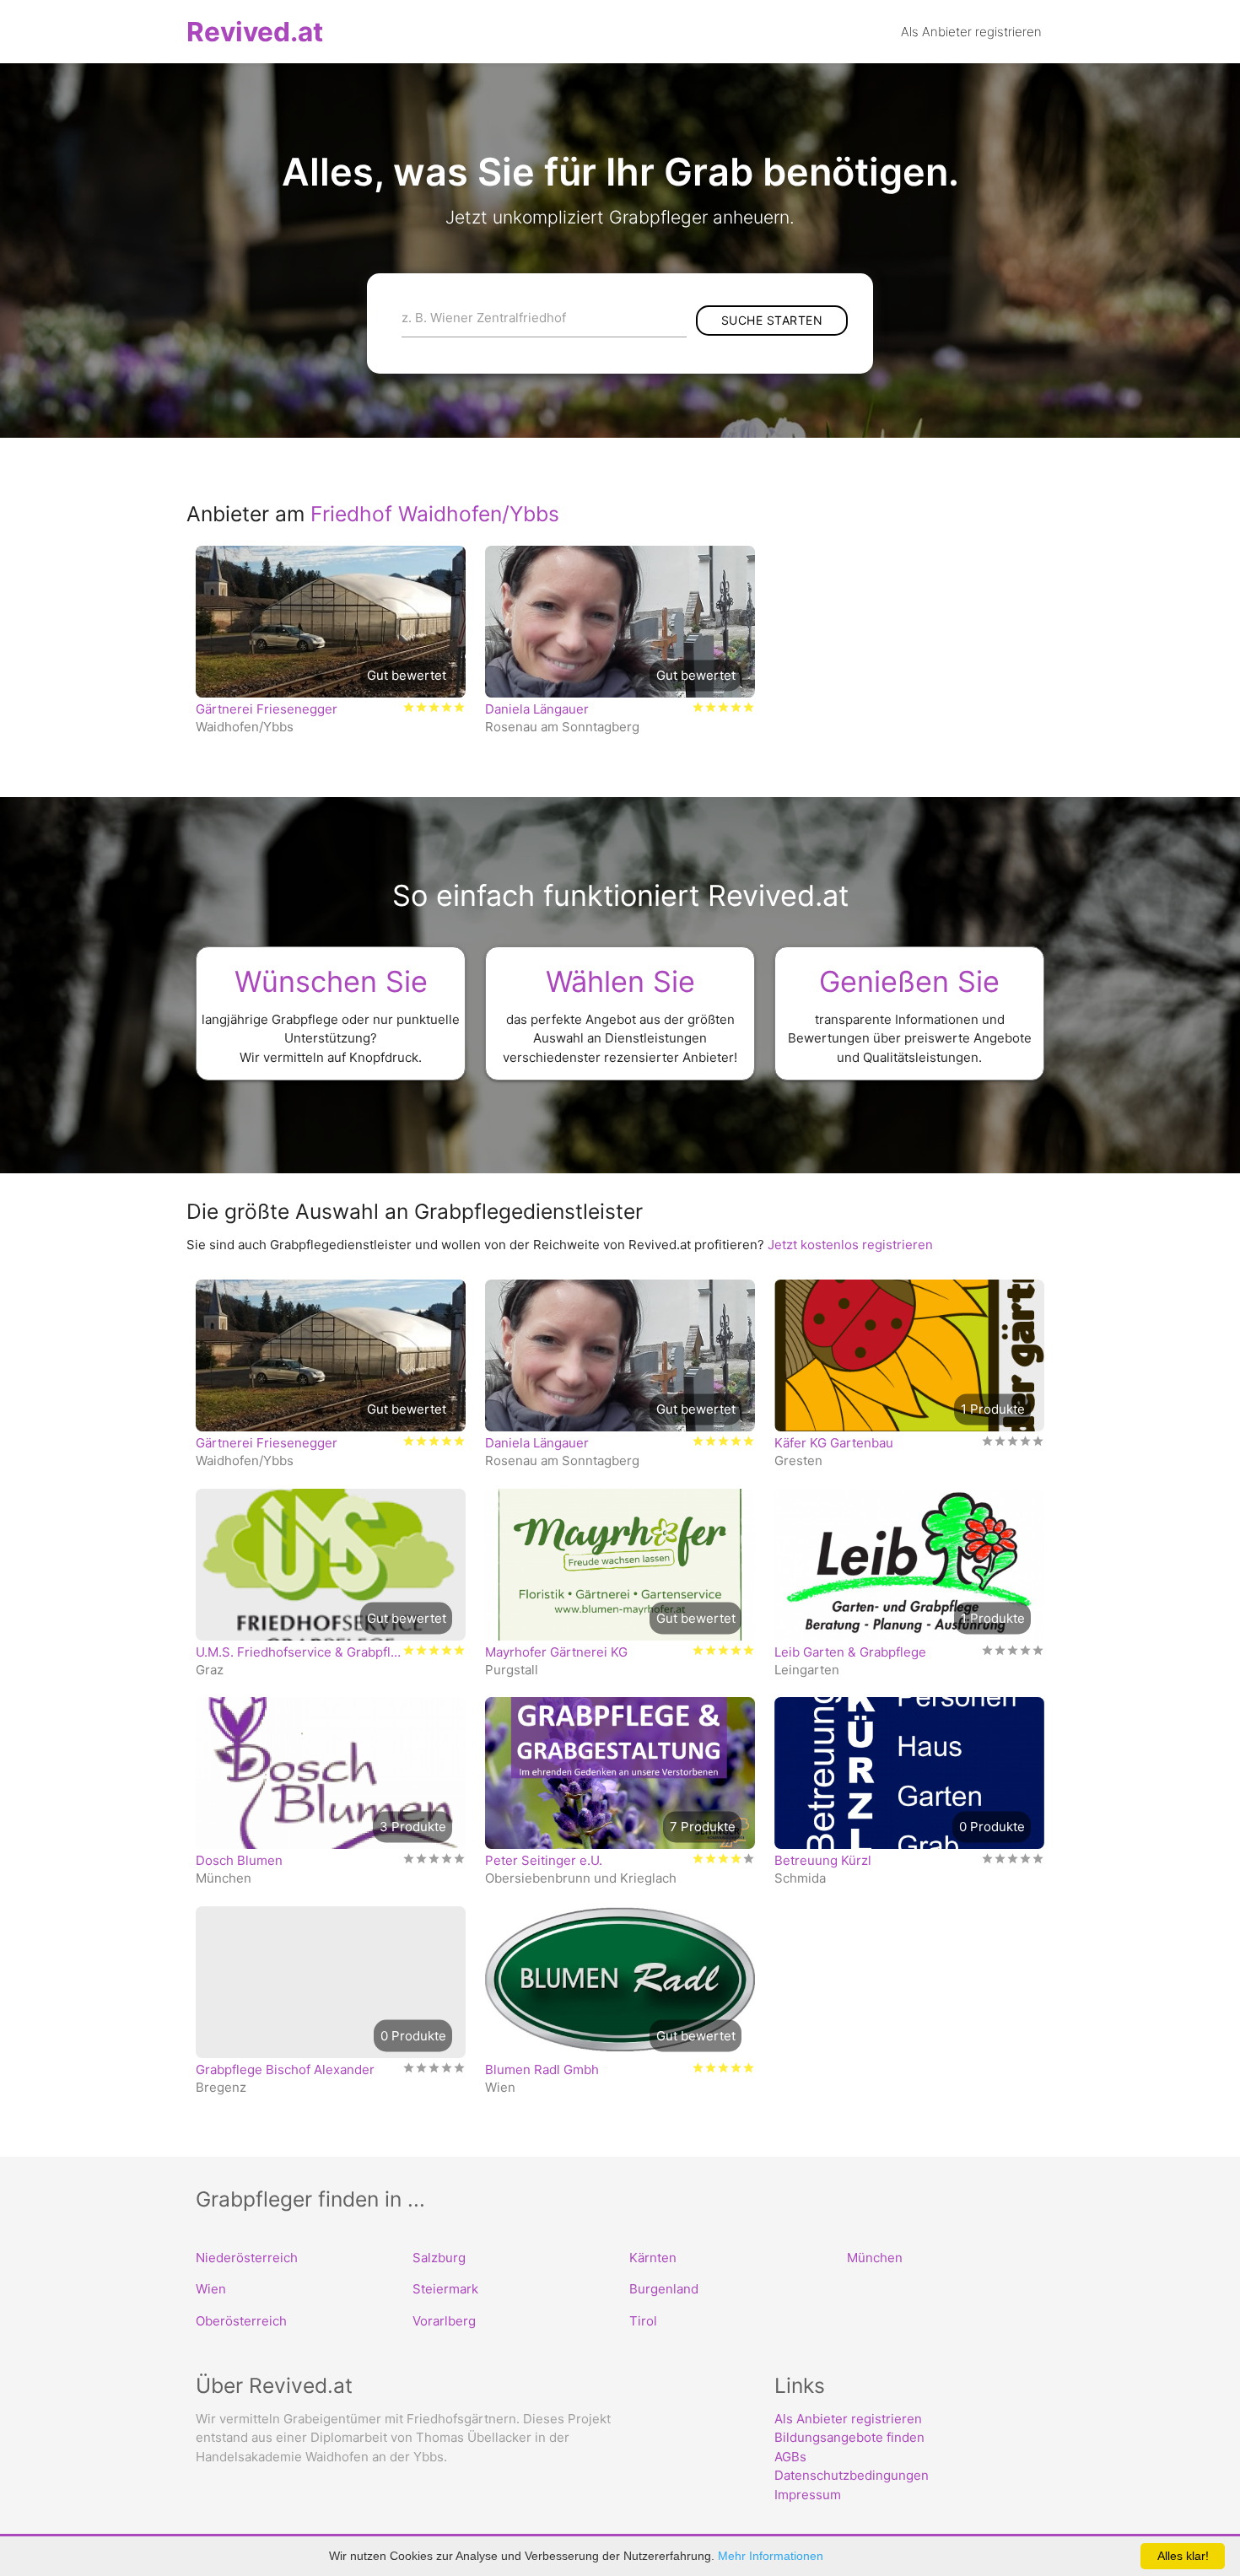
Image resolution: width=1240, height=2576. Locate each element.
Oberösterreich (241, 2321)
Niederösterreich (247, 2258)
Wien (211, 2289)
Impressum (808, 2495)
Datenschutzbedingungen (852, 2475)
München (875, 2258)
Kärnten (653, 2258)
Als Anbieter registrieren (848, 2419)
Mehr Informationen (771, 2556)
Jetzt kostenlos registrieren (850, 1245)
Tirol (643, 2321)
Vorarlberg (444, 2321)
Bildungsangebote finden (849, 2437)
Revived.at (255, 32)
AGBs (790, 2457)
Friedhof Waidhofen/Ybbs (435, 514)
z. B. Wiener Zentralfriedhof (484, 318)
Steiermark (445, 2289)
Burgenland (664, 2289)
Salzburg (439, 2258)
